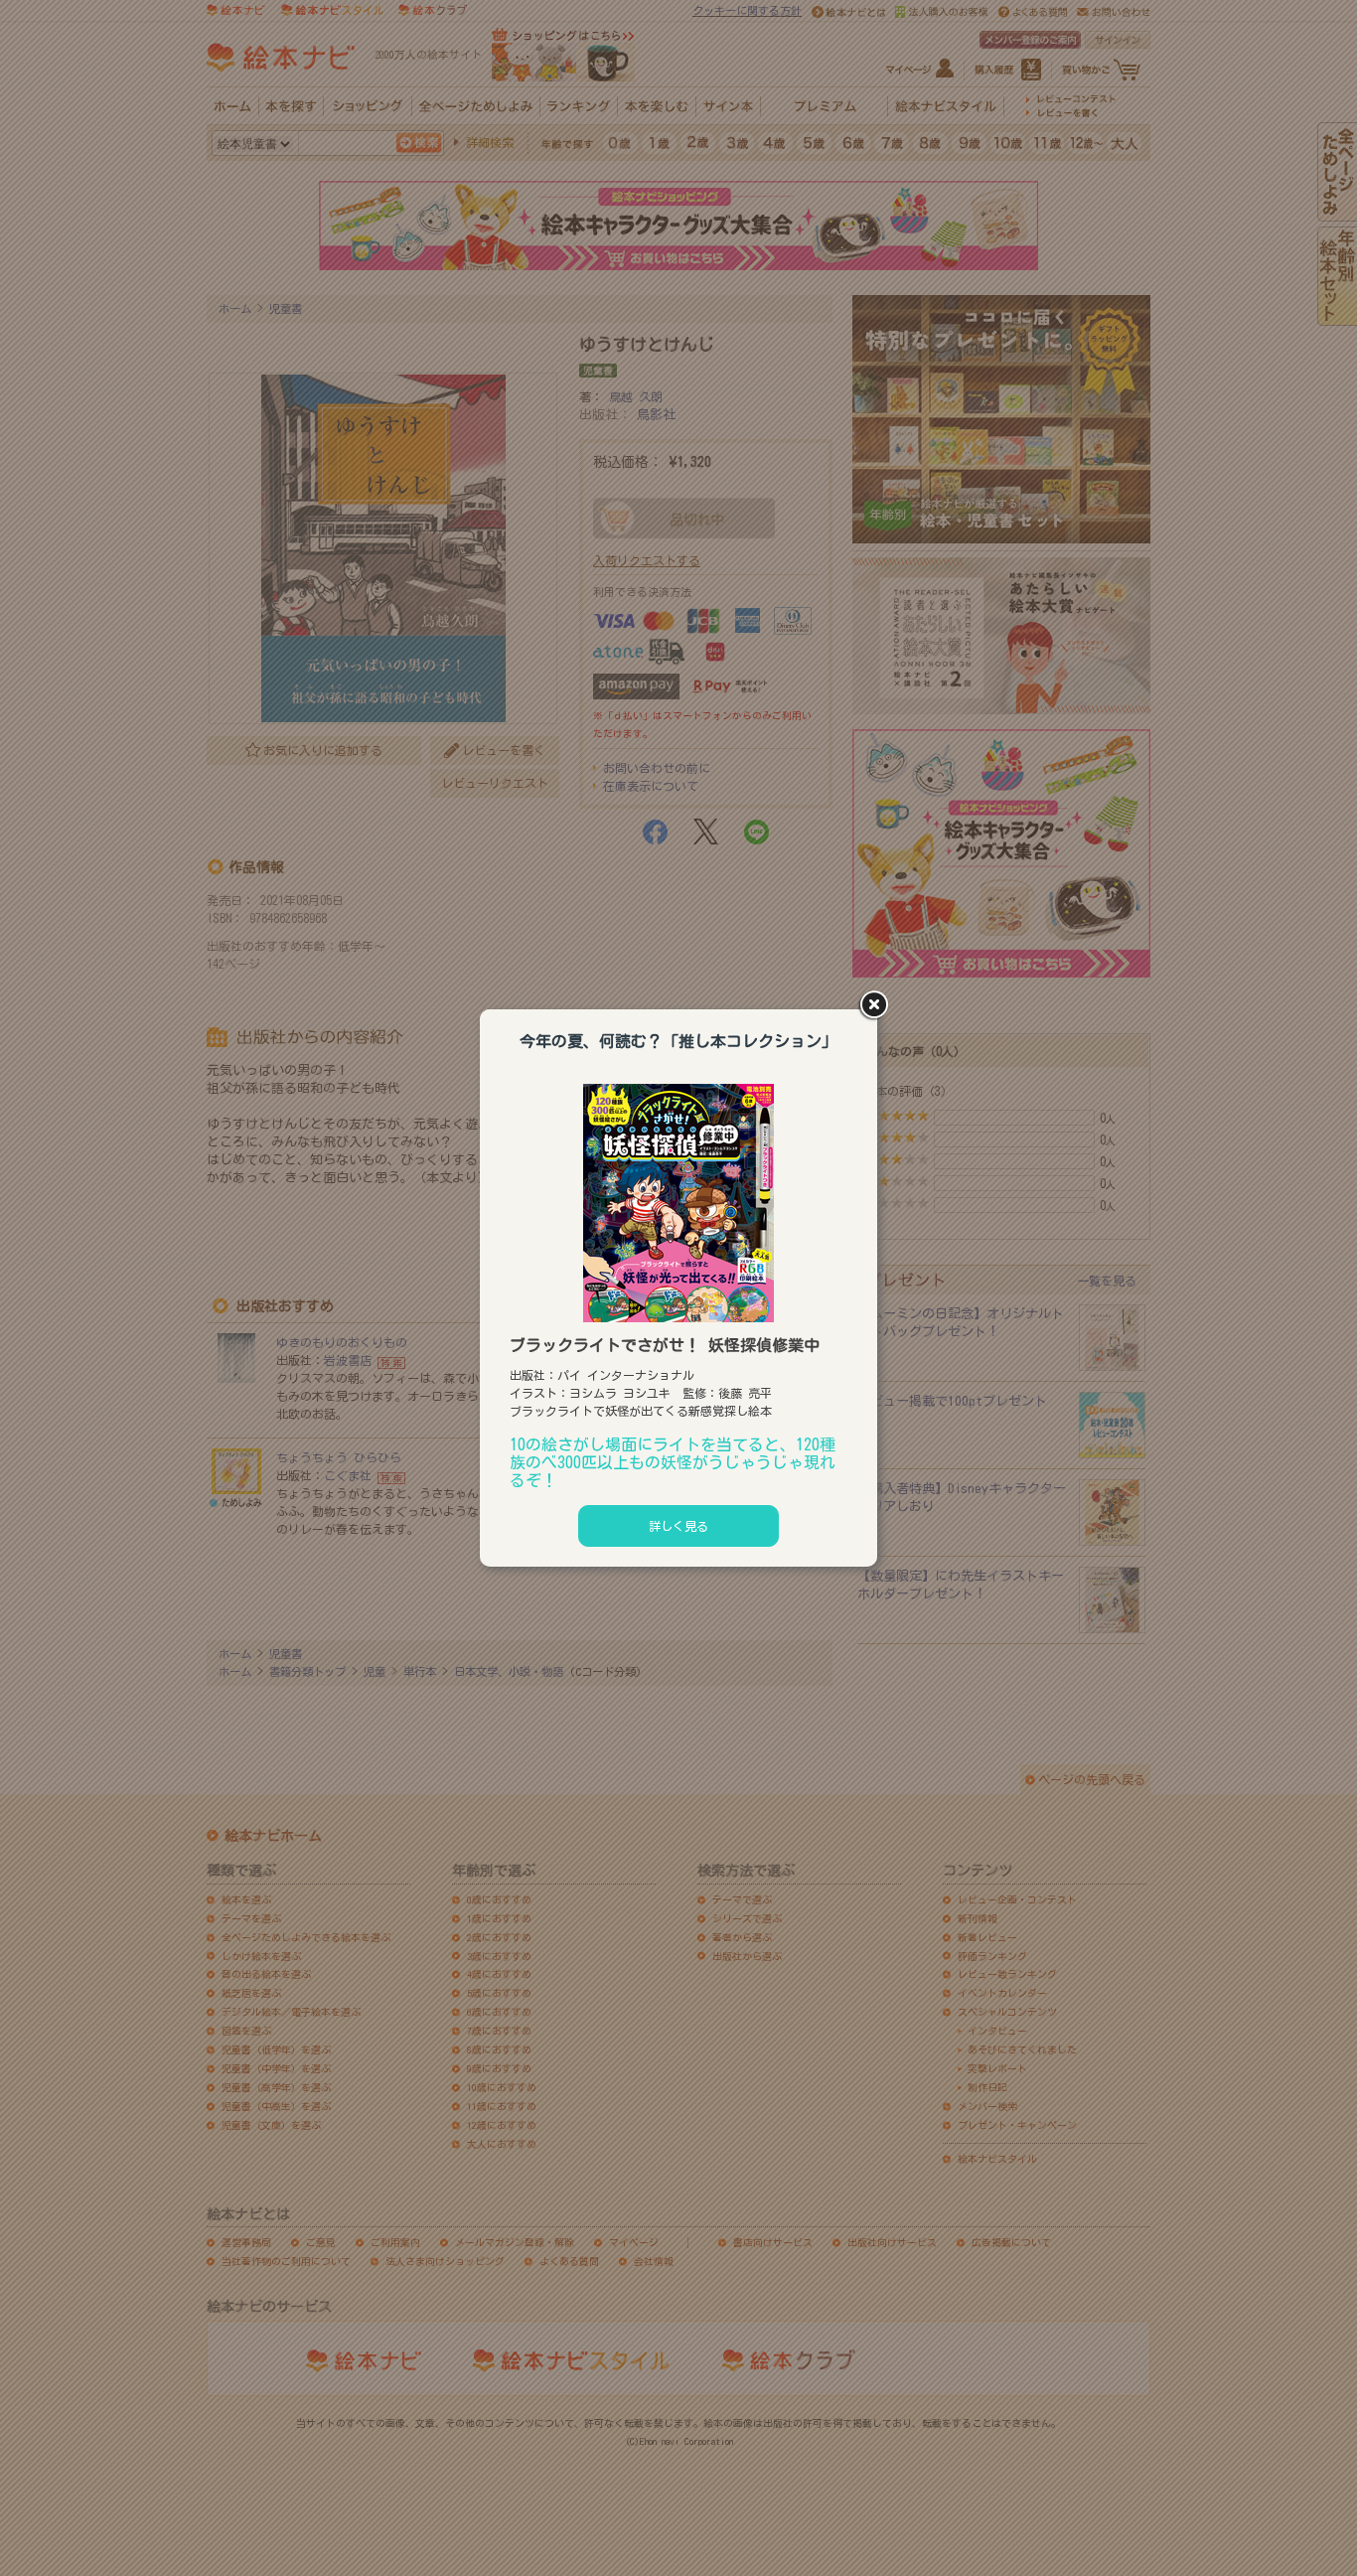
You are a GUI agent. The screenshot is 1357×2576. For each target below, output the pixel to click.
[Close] (877, 1006)
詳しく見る (678, 1526)
